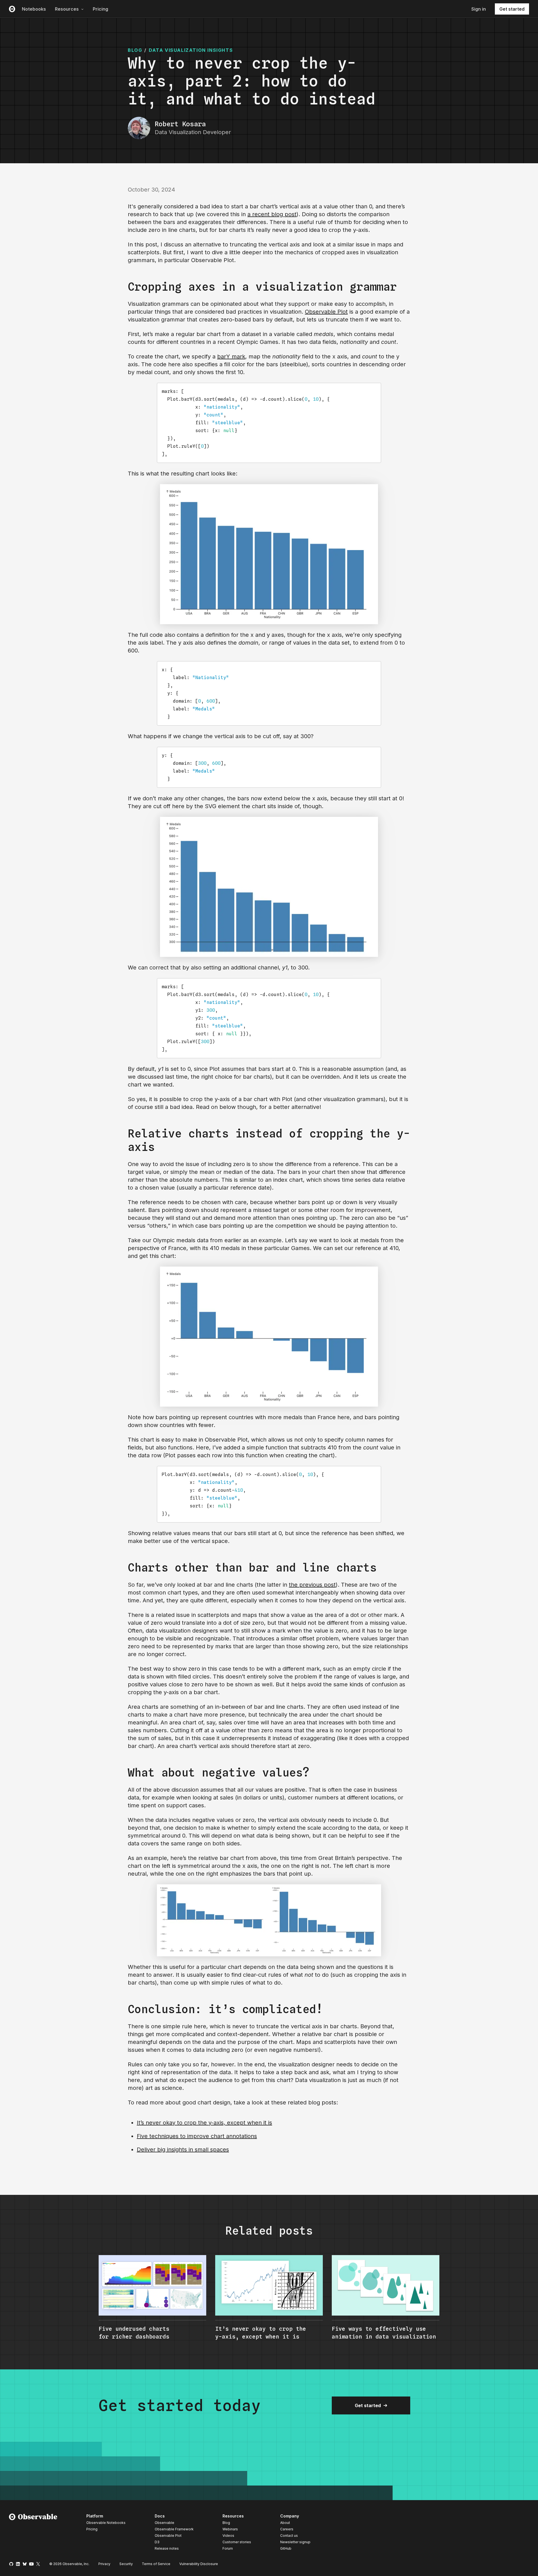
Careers (287, 2529)
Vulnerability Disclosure (199, 2564)
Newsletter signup (295, 2542)
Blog (226, 2523)
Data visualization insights (191, 50)
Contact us (289, 2536)
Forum (228, 2548)
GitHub (286, 2548)
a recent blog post (272, 214)
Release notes (167, 2548)
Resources (67, 9)
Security (126, 2564)
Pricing (100, 9)
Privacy (104, 2564)
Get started (512, 9)
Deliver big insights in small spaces (183, 2150)
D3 (157, 2542)
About (285, 2523)
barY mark (231, 356)
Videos (228, 2536)
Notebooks (34, 9)
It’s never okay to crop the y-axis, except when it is (204, 2123)
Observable (164, 2523)
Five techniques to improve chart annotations (197, 2136)
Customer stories (237, 2542)
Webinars (230, 2529)
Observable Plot (326, 312)
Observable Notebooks (106, 2523)
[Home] (33, 2533)
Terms (156, 2564)
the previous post (312, 1585)
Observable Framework (174, 2529)
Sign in (479, 9)
